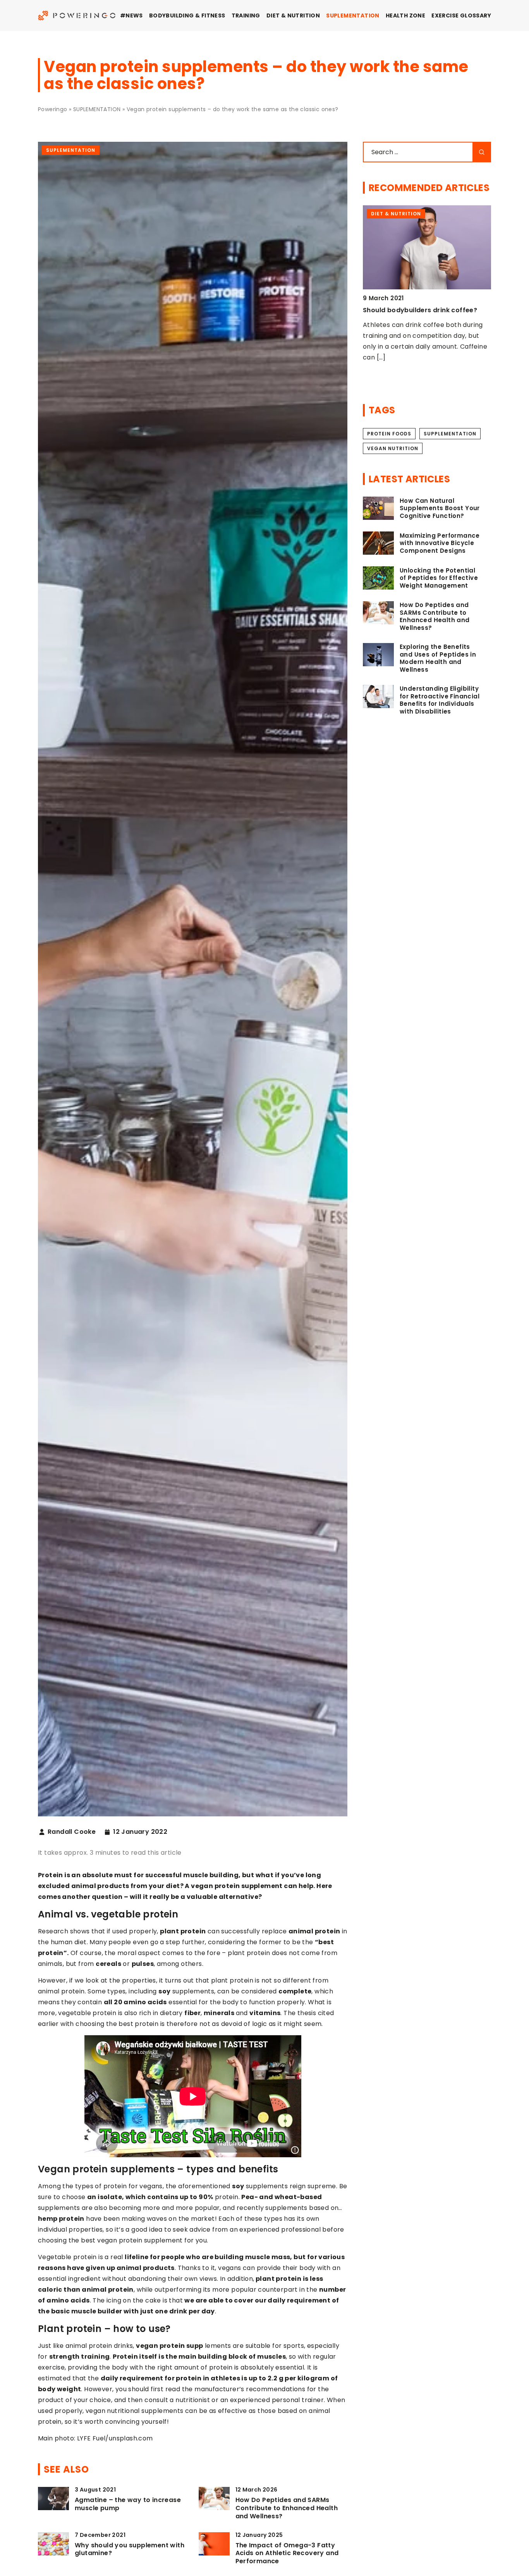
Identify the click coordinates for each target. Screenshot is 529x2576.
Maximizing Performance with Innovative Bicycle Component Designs (440, 543)
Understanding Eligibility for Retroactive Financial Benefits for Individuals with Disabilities (440, 700)
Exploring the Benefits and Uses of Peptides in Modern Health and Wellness (438, 658)
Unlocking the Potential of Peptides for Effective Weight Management (439, 578)
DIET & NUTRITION (293, 15)
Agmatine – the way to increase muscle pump (128, 2504)
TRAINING (246, 15)
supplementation (450, 434)
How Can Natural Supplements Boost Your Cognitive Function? (440, 508)
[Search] (482, 152)
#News (131, 15)
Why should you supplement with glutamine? (130, 2550)
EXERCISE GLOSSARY (461, 15)
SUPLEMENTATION (353, 15)
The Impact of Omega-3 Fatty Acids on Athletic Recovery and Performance (287, 2554)
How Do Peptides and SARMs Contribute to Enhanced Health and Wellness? (287, 2508)
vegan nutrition (393, 448)
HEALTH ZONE (405, 15)
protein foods (389, 434)
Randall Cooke (72, 1832)
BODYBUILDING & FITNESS (187, 15)
